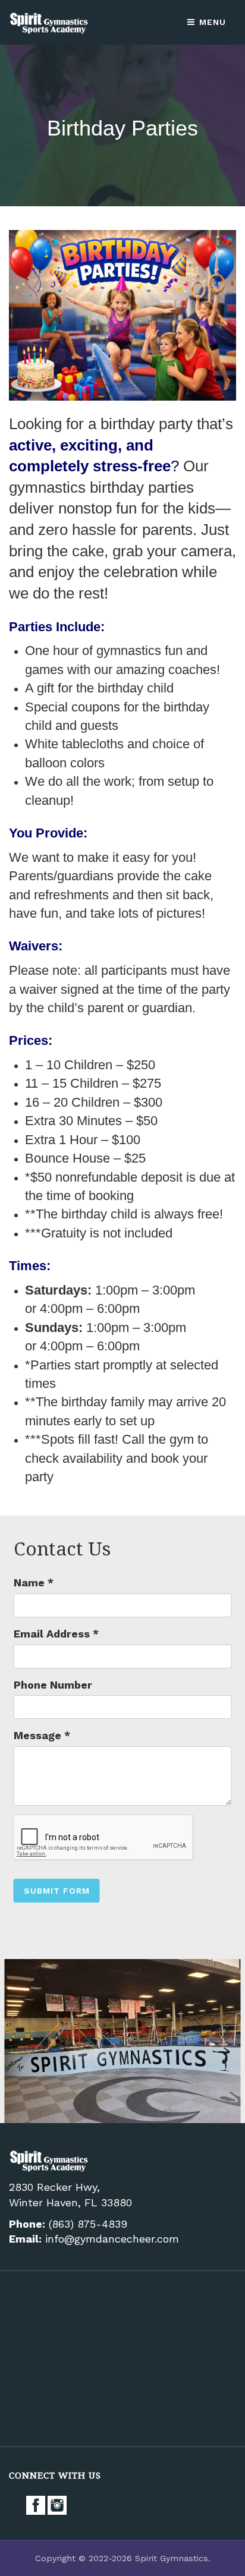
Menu (211, 22)
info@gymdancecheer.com (112, 2239)
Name (34, 1583)
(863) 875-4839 (88, 2224)
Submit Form (57, 1891)
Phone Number (53, 1685)
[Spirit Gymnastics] (50, 22)
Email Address (56, 1634)
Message (42, 1735)
